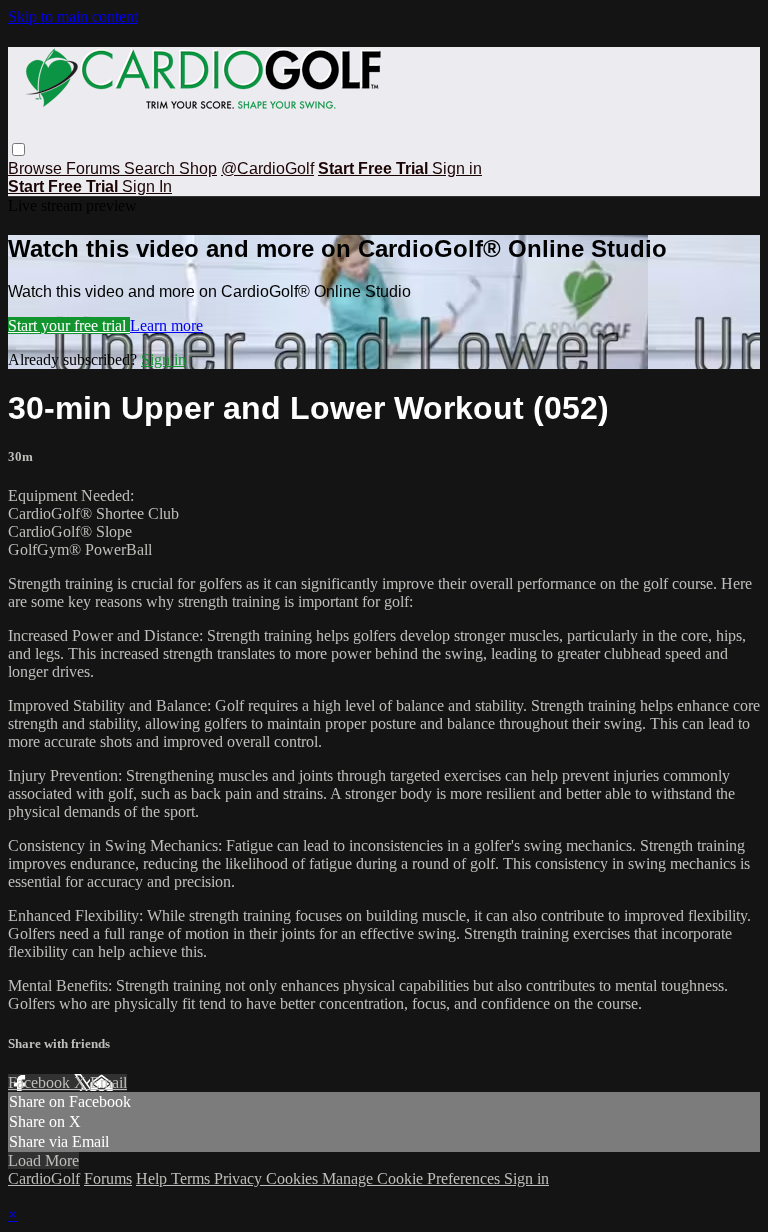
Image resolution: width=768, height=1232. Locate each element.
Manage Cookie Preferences (413, 1178)
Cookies (294, 1178)
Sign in (457, 168)
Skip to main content (73, 16)
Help (153, 1178)
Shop (198, 168)
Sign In (147, 186)
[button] (18, 149)
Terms (192, 1178)
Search (151, 168)
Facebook (41, 1082)
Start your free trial (69, 325)
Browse (37, 168)
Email (108, 1082)
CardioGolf (44, 1178)
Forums (95, 168)
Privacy (240, 1178)
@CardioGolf (267, 168)
